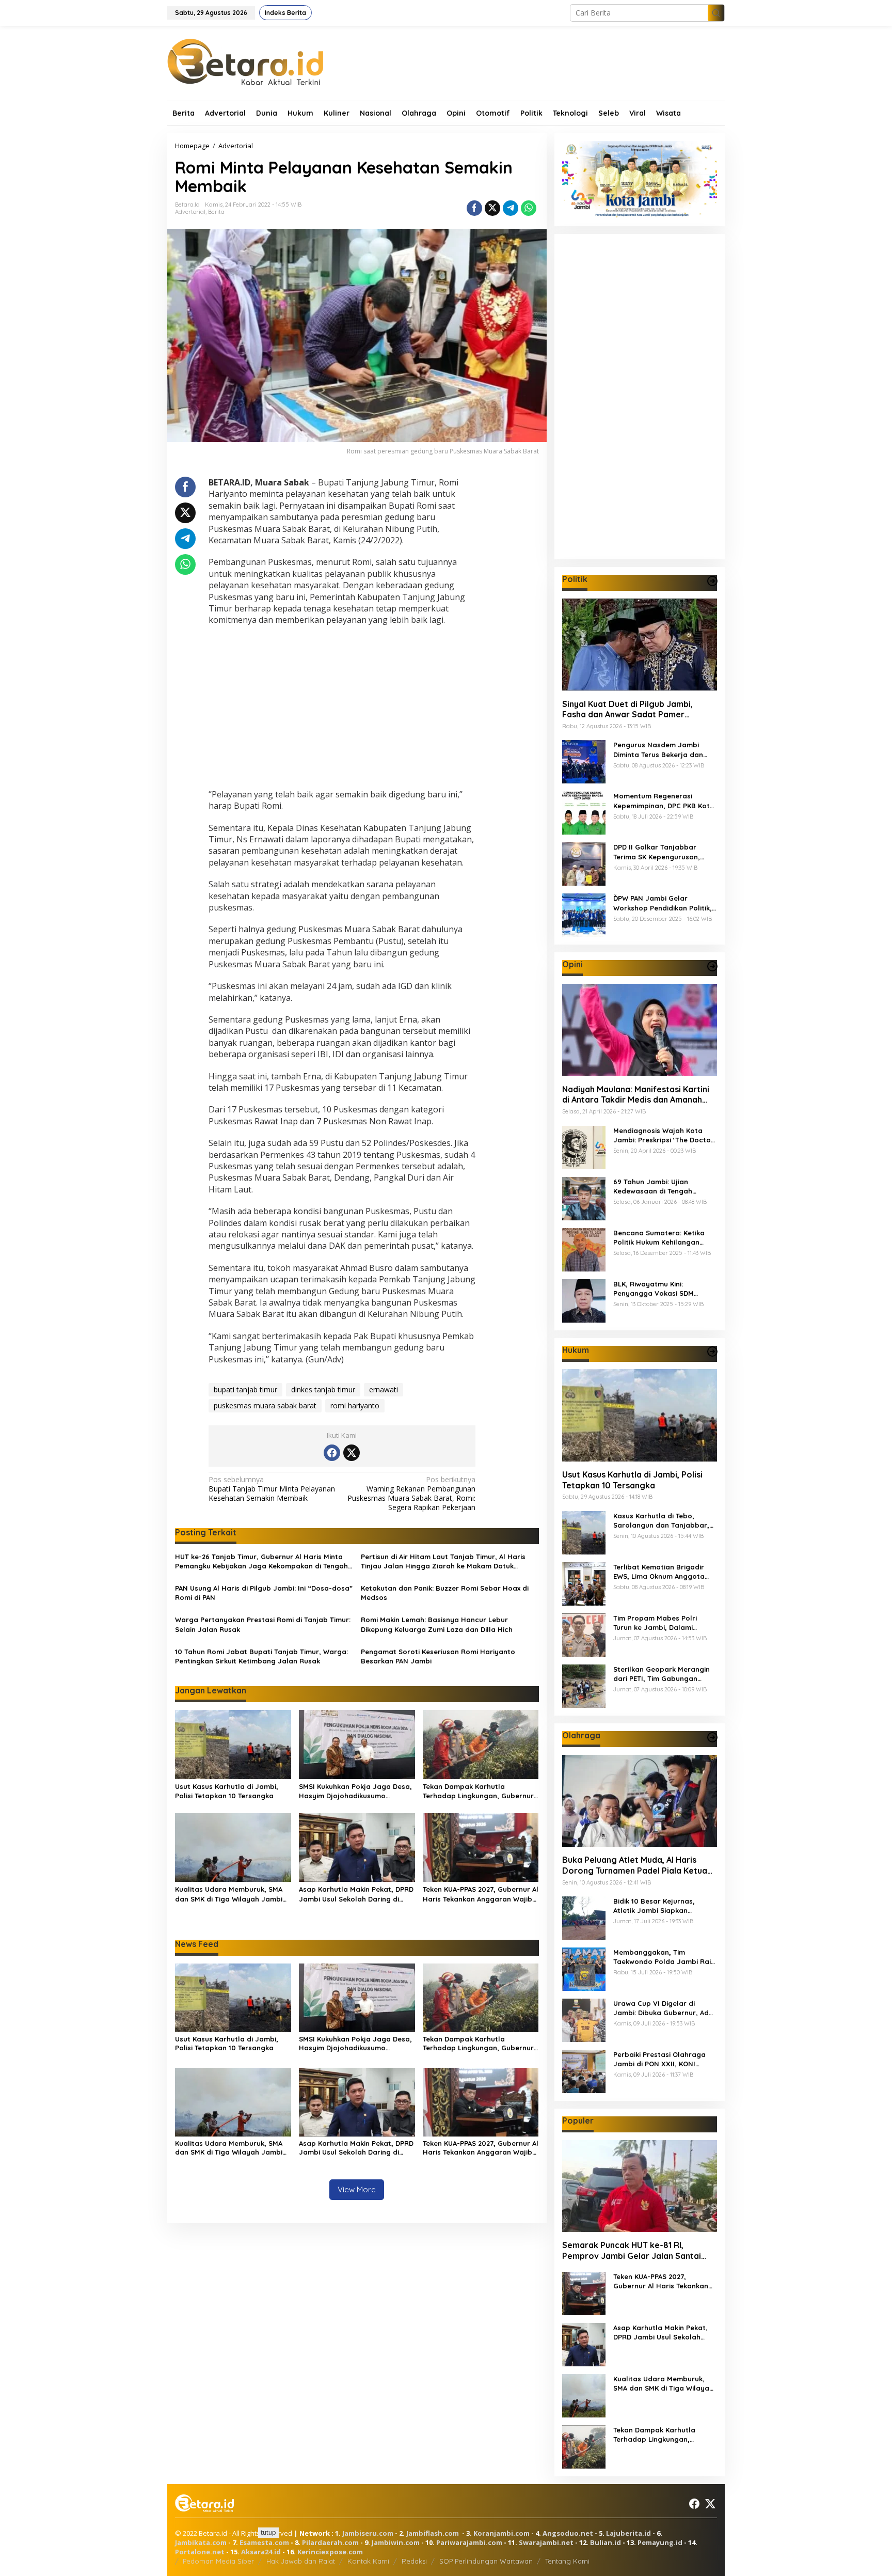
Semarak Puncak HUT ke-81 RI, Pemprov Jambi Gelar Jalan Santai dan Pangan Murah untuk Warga (632, 2251)
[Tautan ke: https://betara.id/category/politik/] (712, 581)
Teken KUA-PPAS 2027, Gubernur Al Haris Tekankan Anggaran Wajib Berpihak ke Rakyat (481, 1894)
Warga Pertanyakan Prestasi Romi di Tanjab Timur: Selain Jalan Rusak (263, 1624)
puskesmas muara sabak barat (265, 1405)
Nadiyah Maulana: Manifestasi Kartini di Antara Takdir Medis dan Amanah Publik (636, 1094)
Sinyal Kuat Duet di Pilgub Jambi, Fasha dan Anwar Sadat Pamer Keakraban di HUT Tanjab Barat (627, 709)
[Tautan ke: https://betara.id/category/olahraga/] (712, 1737)
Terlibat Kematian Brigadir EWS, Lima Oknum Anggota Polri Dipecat (659, 1572)
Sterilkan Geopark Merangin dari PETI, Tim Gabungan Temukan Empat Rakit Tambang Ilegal (662, 1674)
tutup (268, 2532)
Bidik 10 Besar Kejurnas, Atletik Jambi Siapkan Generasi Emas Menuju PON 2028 (660, 1906)
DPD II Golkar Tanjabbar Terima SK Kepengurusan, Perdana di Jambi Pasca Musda (657, 852)
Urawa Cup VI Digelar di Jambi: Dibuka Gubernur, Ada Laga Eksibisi (663, 2008)
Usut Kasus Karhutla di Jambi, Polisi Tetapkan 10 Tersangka (227, 1791)
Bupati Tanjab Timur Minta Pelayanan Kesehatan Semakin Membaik (272, 1489)
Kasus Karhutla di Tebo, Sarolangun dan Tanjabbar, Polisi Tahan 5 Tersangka (661, 1521)
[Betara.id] (245, 61)
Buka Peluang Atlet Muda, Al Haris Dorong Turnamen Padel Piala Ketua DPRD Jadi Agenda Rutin (635, 1865)
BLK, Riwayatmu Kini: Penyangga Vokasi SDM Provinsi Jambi (654, 1288)
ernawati (384, 1389)
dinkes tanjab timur (323, 1389)
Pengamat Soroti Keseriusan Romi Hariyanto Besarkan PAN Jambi (438, 1656)
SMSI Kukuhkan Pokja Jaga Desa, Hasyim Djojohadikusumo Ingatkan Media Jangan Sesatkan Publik (355, 1791)
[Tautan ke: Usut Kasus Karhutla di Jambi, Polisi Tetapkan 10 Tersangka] (640, 1415)
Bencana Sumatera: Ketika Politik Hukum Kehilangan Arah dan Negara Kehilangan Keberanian (663, 1237)
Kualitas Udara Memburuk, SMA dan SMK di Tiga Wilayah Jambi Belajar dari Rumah (229, 1894)
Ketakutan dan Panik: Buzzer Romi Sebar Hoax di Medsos (445, 1593)
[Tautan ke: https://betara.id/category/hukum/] (712, 1352)
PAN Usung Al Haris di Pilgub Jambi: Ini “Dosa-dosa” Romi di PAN (264, 1593)
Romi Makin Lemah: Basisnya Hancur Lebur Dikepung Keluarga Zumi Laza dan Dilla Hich (437, 1624)
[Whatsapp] (529, 208)
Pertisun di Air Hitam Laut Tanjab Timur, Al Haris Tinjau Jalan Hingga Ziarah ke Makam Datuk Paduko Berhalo (443, 1561)
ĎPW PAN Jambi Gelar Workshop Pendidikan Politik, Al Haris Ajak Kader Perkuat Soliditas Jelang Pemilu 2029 (663, 903)
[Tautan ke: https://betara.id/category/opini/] (712, 966)
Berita (216, 212)
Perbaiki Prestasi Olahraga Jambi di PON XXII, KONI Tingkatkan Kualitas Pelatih (660, 2059)
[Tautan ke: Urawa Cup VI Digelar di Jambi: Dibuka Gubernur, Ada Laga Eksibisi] (584, 2019)
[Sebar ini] (474, 208)
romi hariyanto (355, 1405)
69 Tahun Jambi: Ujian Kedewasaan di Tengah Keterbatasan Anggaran (655, 1186)
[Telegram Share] (511, 208)
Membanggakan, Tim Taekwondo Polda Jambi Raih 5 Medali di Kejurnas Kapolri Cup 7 (664, 1957)
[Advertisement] (342, 709)
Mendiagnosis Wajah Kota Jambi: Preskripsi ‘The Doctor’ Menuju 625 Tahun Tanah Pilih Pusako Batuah (665, 1135)
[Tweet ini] (492, 208)
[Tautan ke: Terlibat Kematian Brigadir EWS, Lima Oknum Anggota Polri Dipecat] (584, 1583)
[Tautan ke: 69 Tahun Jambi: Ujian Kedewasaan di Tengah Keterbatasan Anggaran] (584, 1197)
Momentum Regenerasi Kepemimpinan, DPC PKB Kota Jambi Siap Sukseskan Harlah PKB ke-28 (664, 801)
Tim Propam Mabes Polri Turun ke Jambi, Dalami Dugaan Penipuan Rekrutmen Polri (663, 1623)
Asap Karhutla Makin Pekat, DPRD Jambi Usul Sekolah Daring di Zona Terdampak (356, 1894)
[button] (716, 13)
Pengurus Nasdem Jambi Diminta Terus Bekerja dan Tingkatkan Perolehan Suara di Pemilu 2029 (662, 750)
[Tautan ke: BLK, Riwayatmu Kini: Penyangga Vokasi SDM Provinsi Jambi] (584, 1300)
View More (357, 2189)
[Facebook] (332, 1453)
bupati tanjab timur (245, 1389)
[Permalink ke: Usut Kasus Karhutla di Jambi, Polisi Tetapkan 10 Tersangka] (233, 1743)
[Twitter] (352, 1453)
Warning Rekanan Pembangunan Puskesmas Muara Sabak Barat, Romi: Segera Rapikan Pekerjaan (411, 1494)
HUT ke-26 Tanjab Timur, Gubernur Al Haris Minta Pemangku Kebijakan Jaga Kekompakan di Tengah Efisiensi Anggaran (261, 1561)
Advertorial (190, 212)
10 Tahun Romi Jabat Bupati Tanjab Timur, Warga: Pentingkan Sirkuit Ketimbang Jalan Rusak (261, 1656)
